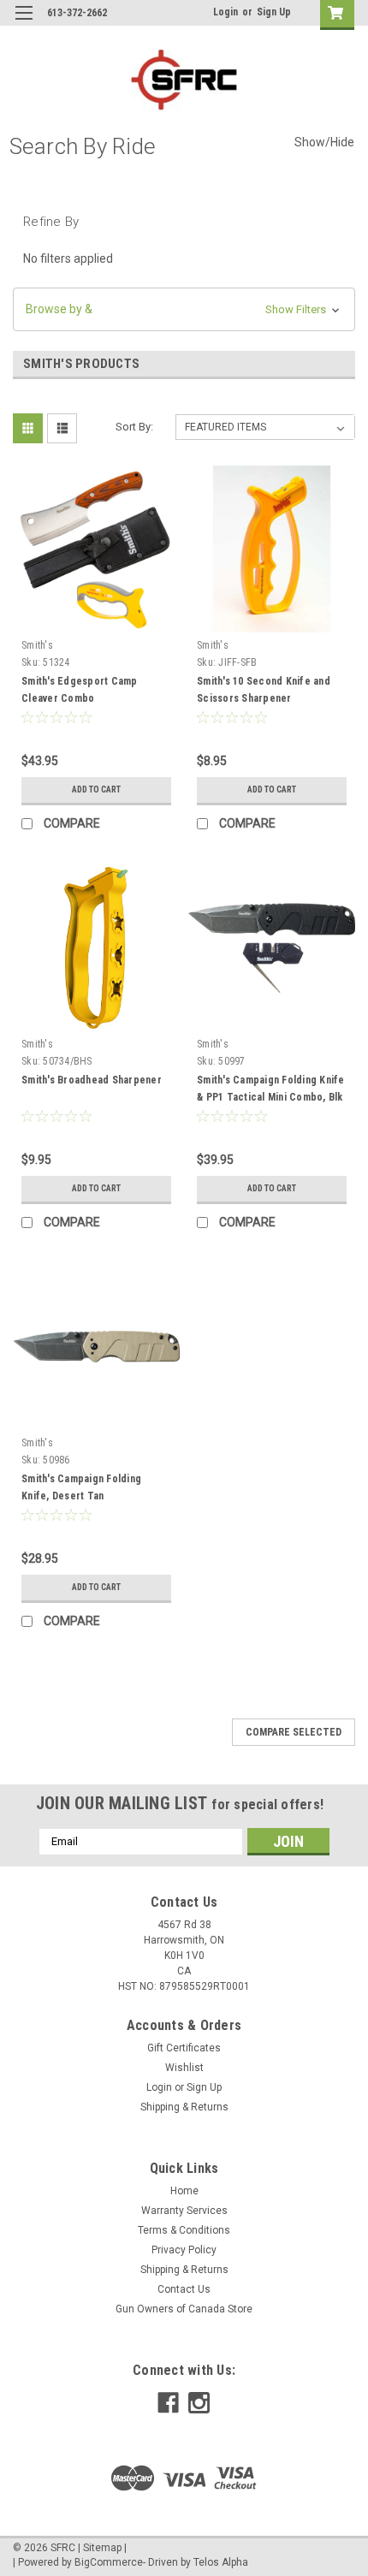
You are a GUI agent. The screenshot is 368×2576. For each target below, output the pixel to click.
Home (184, 2191)
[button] (184, 309)
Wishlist (184, 2068)
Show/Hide (324, 142)
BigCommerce (109, 2562)
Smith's (37, 645)
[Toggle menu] (24, 24)
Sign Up (274, 12)
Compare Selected (294, 1732)
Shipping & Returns (184, 2107)
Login (226, 12)
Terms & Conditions (184, 2230)
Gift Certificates (184, 2048)
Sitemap (102, 2548)
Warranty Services (184, 2211)
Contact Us (184, 2289)
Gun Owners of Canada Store (184, 2309)
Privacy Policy (184, 2250)
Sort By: (134, 427)
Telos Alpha (221, 2562)
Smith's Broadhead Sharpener (92, 1080)
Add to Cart (96, 789)
